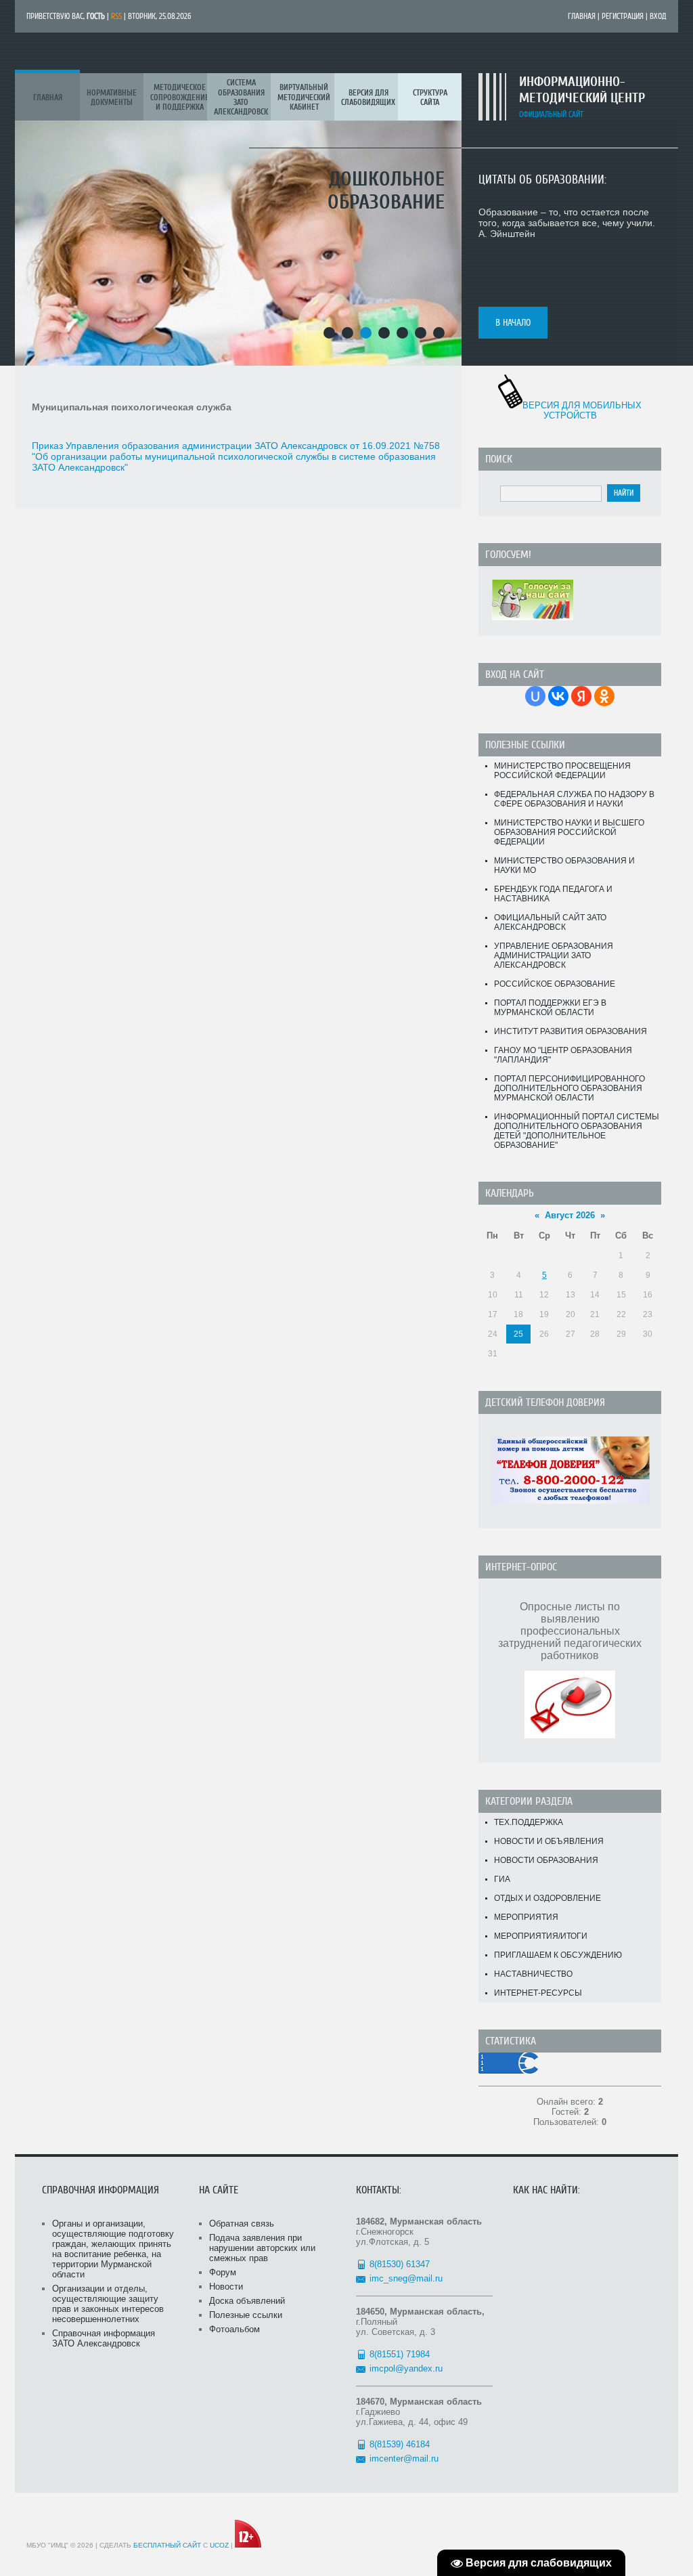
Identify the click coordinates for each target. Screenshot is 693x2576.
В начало (513, 323)
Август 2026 (570, 1215)
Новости (226, 2287)
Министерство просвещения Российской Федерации (562, 771)
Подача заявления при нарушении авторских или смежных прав (262, 2248)
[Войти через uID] (535, 696)
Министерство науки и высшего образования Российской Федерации (569, 832)
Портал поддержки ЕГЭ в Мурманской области (550, 1008)
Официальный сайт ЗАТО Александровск (550, 922)
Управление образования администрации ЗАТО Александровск (554, 956)
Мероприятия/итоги (541, 1936)
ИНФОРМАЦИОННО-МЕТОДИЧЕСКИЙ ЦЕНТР (582, 90)
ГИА (502, 1879)
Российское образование (555, 984)
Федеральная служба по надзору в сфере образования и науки (574, 799)
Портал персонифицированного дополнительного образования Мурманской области (569, 1088)
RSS (116, 16)
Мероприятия (526, 1917)
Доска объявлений (247, 2301)
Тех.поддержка (529, 1822)
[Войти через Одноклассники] (604, 696)
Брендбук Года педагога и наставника (553, 894)
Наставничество (533, 1974)
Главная (582, 16)
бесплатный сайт (167, 2545)
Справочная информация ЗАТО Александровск (104, 2338)
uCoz (219, 2545)
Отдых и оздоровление (547, 1898)
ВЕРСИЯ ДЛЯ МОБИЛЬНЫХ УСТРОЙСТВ (582, 410)
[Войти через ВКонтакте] (558, 696)
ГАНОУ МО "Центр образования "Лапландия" (563, 1055)
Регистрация (623, 16)
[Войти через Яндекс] (581, 696)
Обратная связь (242, 2224)
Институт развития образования (571, 1031)
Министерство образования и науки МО (564, 865)
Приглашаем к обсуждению (558, 1955)
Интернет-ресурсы (538, 1993)
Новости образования (546, 1860)
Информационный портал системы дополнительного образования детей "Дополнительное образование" (577, 1131)
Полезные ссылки (246, 2315)
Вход (658, 16)
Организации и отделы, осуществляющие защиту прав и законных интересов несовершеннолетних (108, 2304)
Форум (223, 2272)
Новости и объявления (549, 1841)
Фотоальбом (234, 2329)
